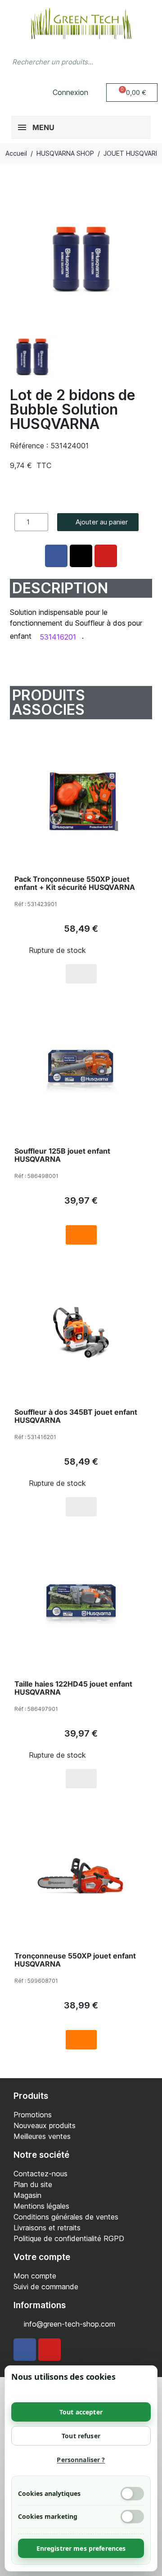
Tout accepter (81, 2412)
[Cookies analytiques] (132, 2494)
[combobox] (63, 62)
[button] (132, 92)
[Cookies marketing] (132, 2517)
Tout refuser (81, 2436)
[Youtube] (49, 2350)
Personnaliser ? (81, 2460)
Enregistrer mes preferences (81, 2548)
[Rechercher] (146, 62)
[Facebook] (25, 2350)
